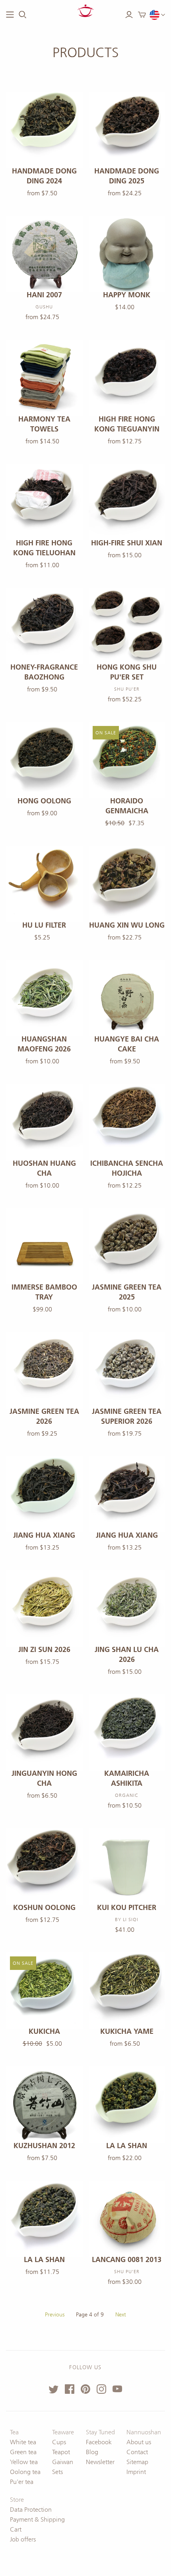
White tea (23, 2442)
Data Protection (31, 2510)
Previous (55, 2315)
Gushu (44, 307)
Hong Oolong (44, 801)
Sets (57, 2472)
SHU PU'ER (127, 689)
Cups (59, 2442)
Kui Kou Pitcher (127, 1908)
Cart (16, 2529)
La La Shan (127, 2146)
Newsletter (100, 2462)
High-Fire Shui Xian (127, 543)
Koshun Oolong (44, 1908)
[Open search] (23, 15)
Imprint (136, 2472)
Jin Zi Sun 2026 (44, 1650)
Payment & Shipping (37, 2519)
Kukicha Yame (127, 2031)
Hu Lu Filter (44, 925)
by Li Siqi (127, 1919)
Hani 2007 (44, 295)
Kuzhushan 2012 (44, 2146)
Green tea (23, 2452)
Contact (137, 2452)
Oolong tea (25, 2472)
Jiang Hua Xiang (44, 1535)
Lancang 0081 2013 (127, 2260)
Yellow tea (24, 2462)
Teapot (61, 2452)
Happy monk (127, 295)
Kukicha (44, 2031)
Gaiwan (63, 2462)
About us (139, 2442)
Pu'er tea (22, 2482)
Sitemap (137, 2462)
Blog (92, 2452)
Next (121, 2315)
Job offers (23, 2539)
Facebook (99, 2442)
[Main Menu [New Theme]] (10, 15)
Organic (127, 1795)
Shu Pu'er (127, 2272)
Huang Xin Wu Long (127, 925)
